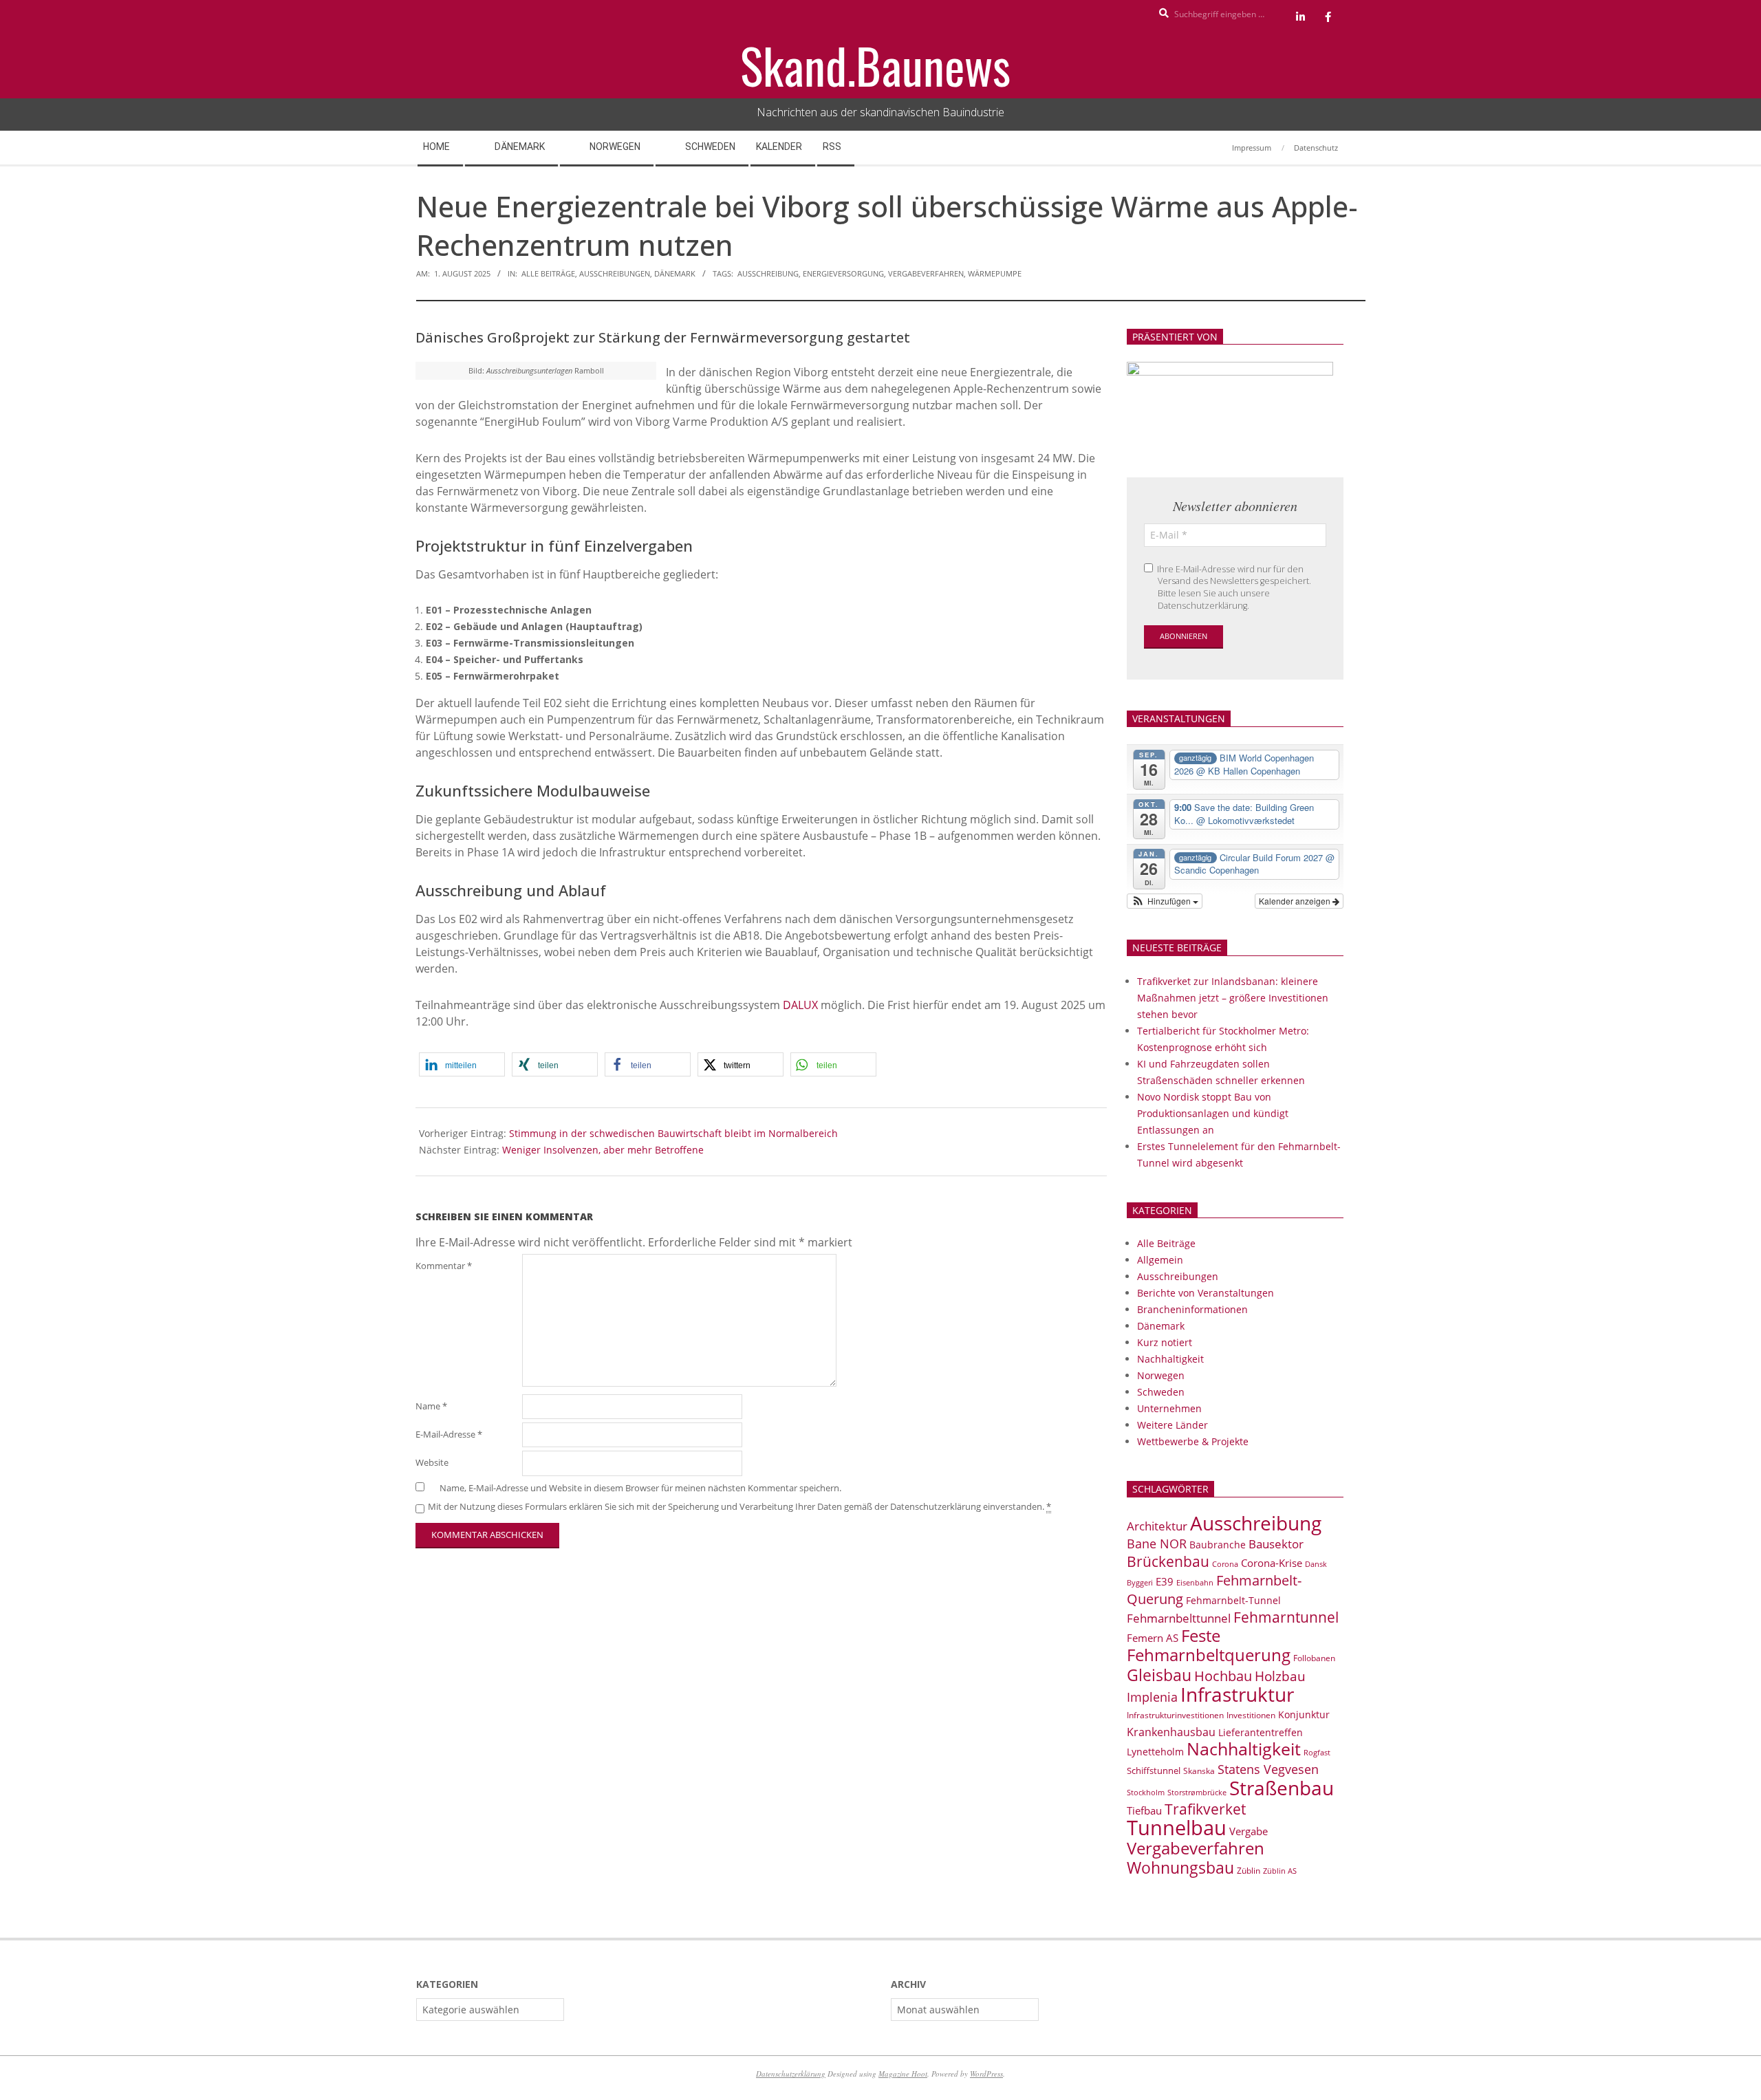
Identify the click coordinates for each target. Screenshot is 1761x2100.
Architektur (1157, 1526)
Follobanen (1314, 1658)
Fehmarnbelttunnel (1179, 1618)
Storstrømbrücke (1197, 1792)
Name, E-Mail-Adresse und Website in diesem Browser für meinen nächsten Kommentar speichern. (640, 1488)
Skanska (1199, 1771)
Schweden (1161, 1392)
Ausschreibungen (615, 273)
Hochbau (1223, 1676)
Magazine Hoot (903, 2074)
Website (432, 1463)
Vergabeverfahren (926, 273)
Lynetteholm (1155, 1752)
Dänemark (675, 273)
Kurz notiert (1165, 1342)
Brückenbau (1168, 1561)
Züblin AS (1280, 1871)
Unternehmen (1169, 1408)
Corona (1225, 1564)
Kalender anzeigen (1296, 901)
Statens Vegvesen (1268, 1769)
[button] (462, 1064)
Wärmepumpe (995, 273)
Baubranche (1218, 1545)
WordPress (986, 2074)
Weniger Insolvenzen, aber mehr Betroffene (603, 1150)
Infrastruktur (1237, 1694)
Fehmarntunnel (1286, 1617)
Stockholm (1146, 1793)
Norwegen (1161, 1375)
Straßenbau (1282, 1788)
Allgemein (1160, 1260)
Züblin (1249, 1871)
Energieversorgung (843, 273)
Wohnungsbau (1180, 1868)
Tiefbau (1144, 1810)
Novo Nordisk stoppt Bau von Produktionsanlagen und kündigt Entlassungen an (1213, 1113)
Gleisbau (1159, 1675)
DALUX (802, 1005)
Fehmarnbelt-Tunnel (1233, 1600)
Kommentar (444, 1266)
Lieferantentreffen (1261, 1732)
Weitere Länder (1173, 1425)
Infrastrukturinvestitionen (1175, 1715)
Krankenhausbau (1171, 1732)
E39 (1165, 1581)
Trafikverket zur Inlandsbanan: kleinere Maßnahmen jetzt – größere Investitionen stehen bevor (1233, 998)
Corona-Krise (1272, 1563)
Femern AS (1153, 1638)
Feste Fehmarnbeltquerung (1209, 1645)
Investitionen (1251, 1715)
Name (431, 1406)
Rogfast (1317, 1752)
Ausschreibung (768, 273)
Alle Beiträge (548, 273)
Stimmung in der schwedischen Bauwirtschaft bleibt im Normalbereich (673, 1133)
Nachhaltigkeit (1170, 1359)
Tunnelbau (1177, 1828)
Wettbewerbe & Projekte (1193, 1441)
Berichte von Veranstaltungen (1206, 1293)
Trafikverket (1205, 1809)
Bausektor (1276, 1544)
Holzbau (1280, 1676)
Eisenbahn (1195, 1582)
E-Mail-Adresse (449, 1435)
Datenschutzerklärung (791, 2074)
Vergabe (1249, 1831)
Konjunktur (1304, 1714)
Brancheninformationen (1192, 1309)
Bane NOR (1157, 1544)
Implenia (1152, 1697)
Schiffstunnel (1154, 1771)
